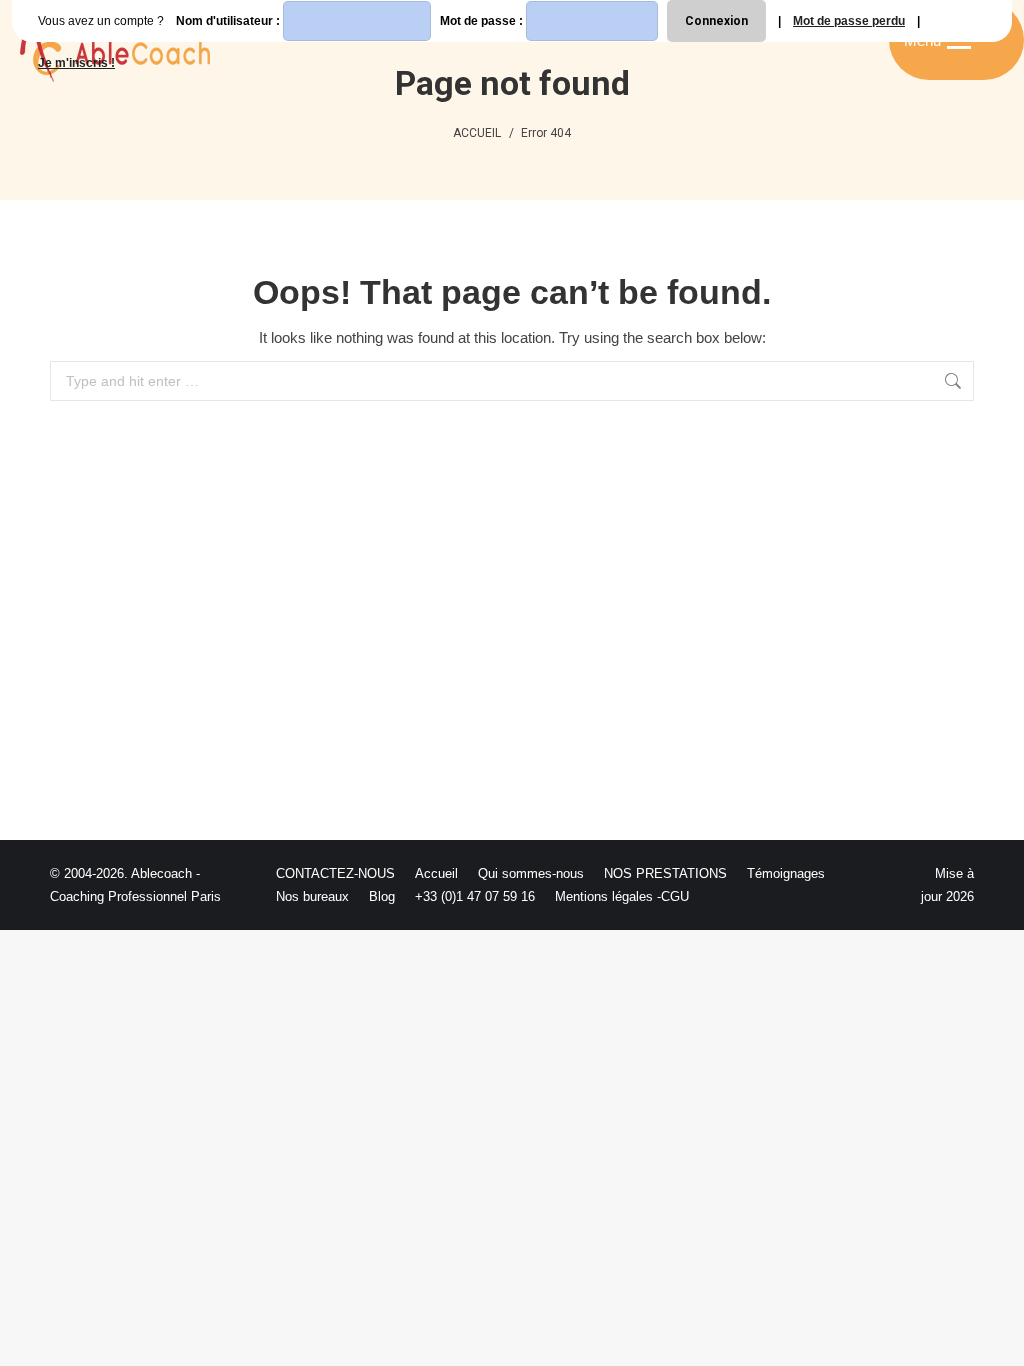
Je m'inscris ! (76, 63)
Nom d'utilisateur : (229, 21)
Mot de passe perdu (849, 21)
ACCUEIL (477, 133)
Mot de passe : (483, 21)
